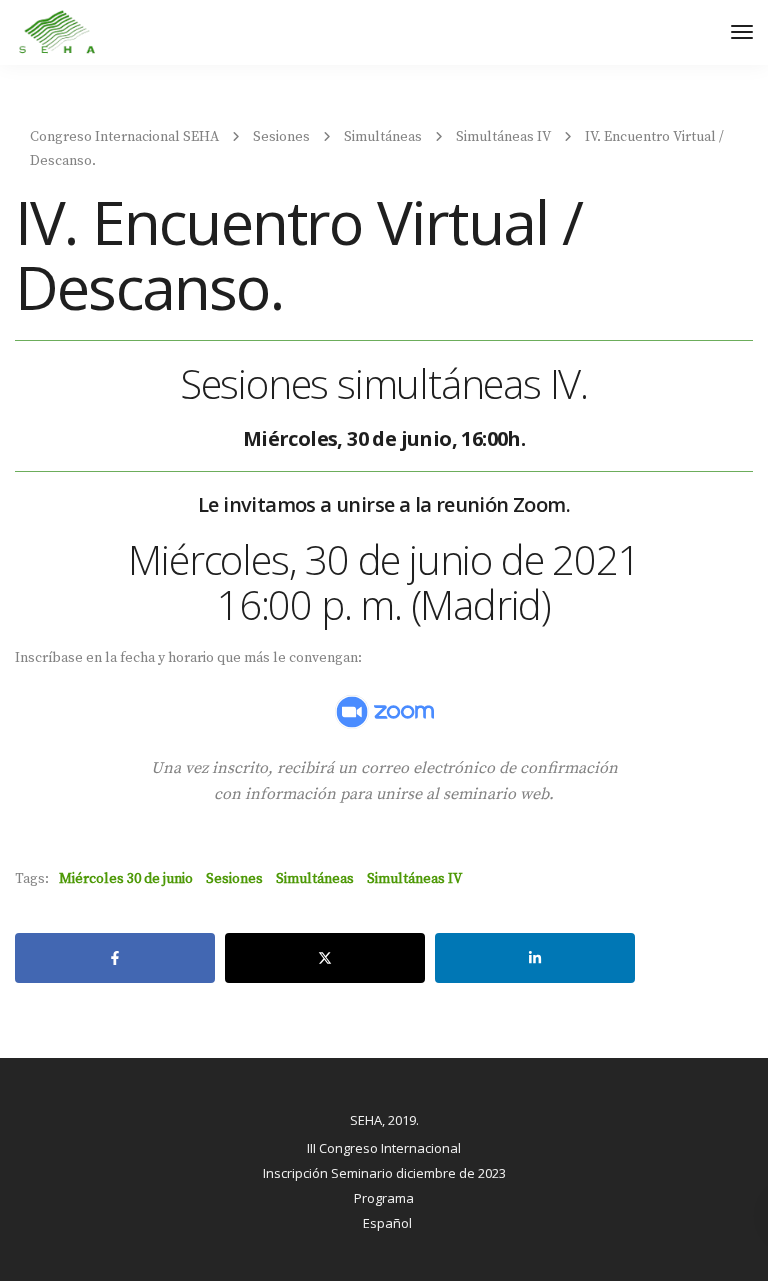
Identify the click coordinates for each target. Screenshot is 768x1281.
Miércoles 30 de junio (126, 879)
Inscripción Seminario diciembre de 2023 (384, 1173)
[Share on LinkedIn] (535, 958)
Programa (384, 1198)
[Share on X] (325, 958)
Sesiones (234, 879)
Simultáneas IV (414, 879)
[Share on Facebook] (115, 958)
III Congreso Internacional (384, 1148)
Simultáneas (315, 879)
